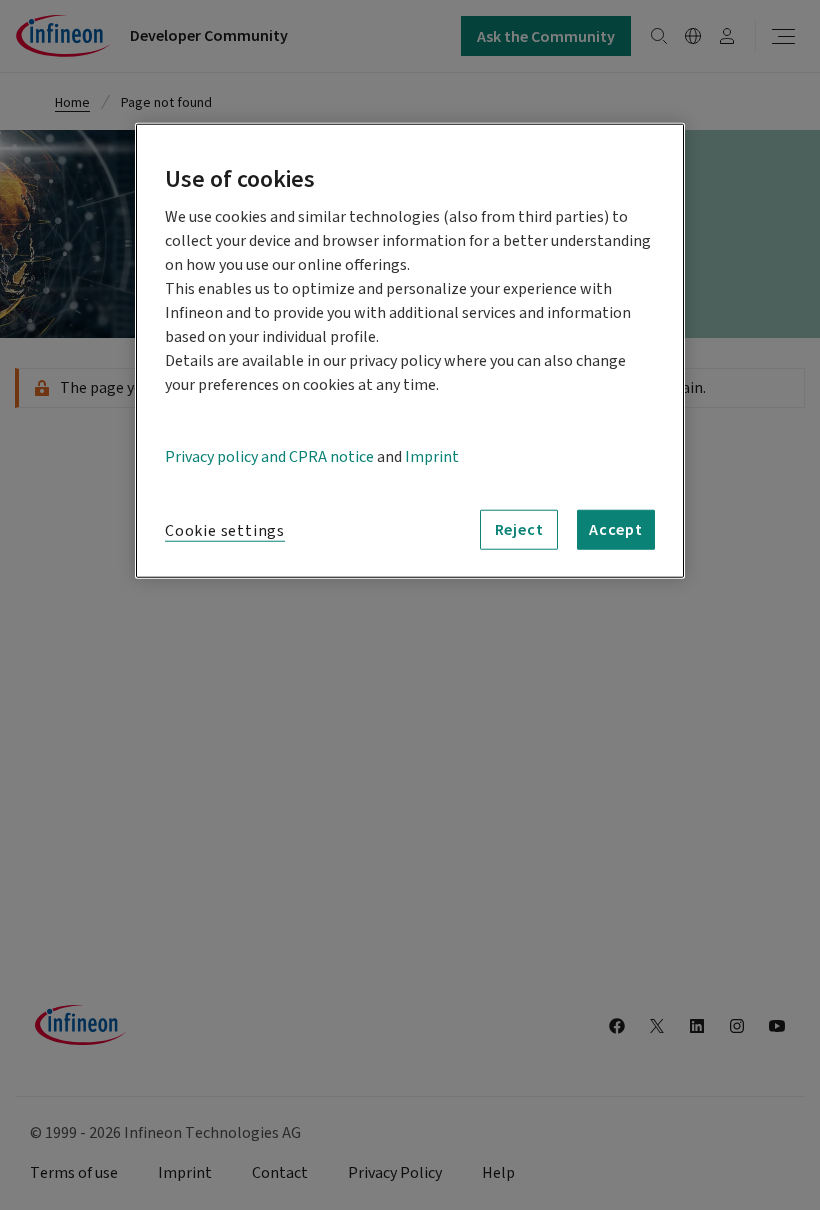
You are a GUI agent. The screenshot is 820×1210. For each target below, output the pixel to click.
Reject (519, 529)
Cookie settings (225, 530)
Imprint (432, 456)
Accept (616, 529)
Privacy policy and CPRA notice (269, 456)
